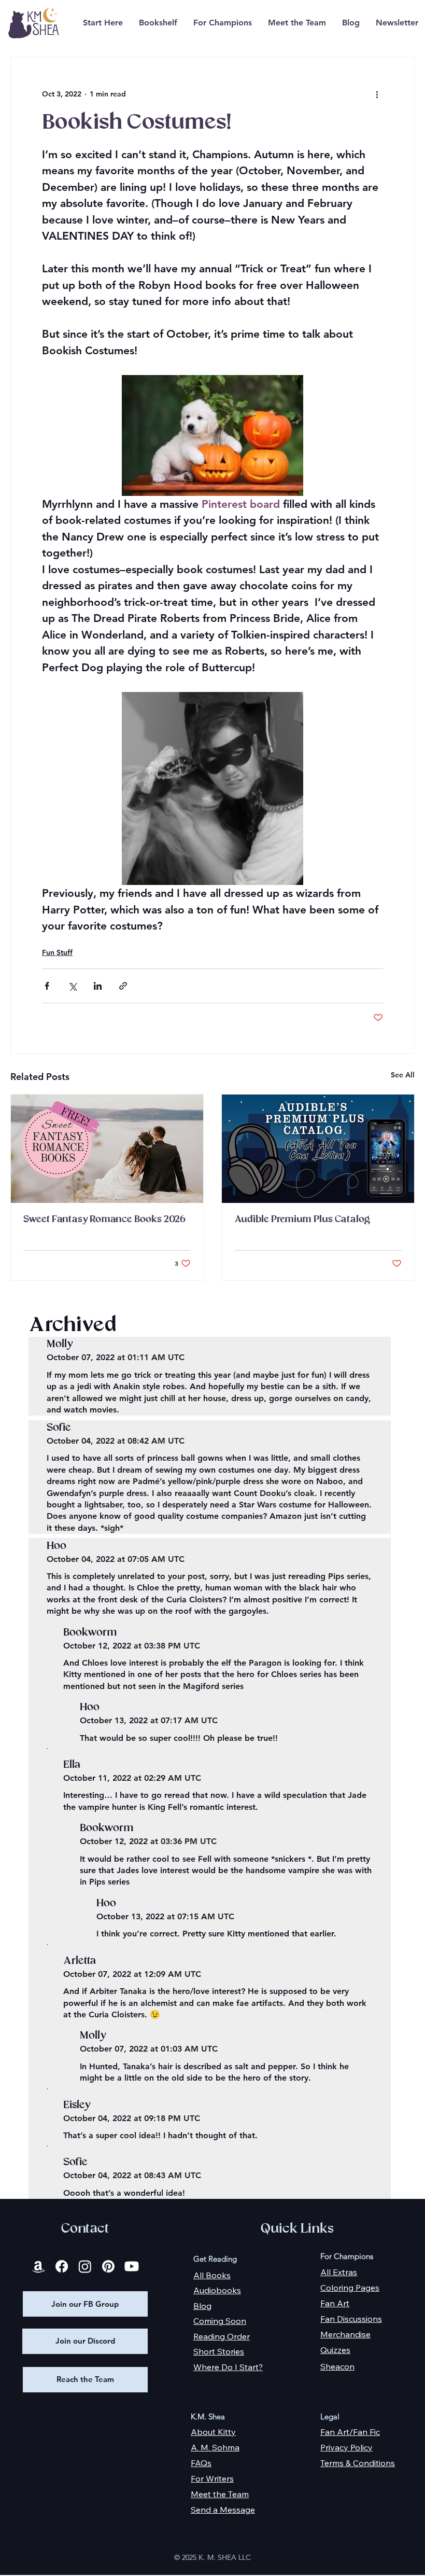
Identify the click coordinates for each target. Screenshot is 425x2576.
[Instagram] (85, 2266)
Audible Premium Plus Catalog (302, 1220)
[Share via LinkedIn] (98, 986)
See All (403, 1075)
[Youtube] (132, 2266)
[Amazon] (38, 2266)
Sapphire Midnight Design (358, 2559)
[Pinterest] (108, 2266)
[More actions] (377, 94)
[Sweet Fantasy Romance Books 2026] (107, 1149)
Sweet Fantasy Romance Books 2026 (104, 1220)
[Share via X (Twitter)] (72, 986)
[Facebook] (62, 2266)
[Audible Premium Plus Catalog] (318, 1149)
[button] (158, 23)
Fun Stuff (57, 952)
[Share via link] (123, 986)
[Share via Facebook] (47, 986)
